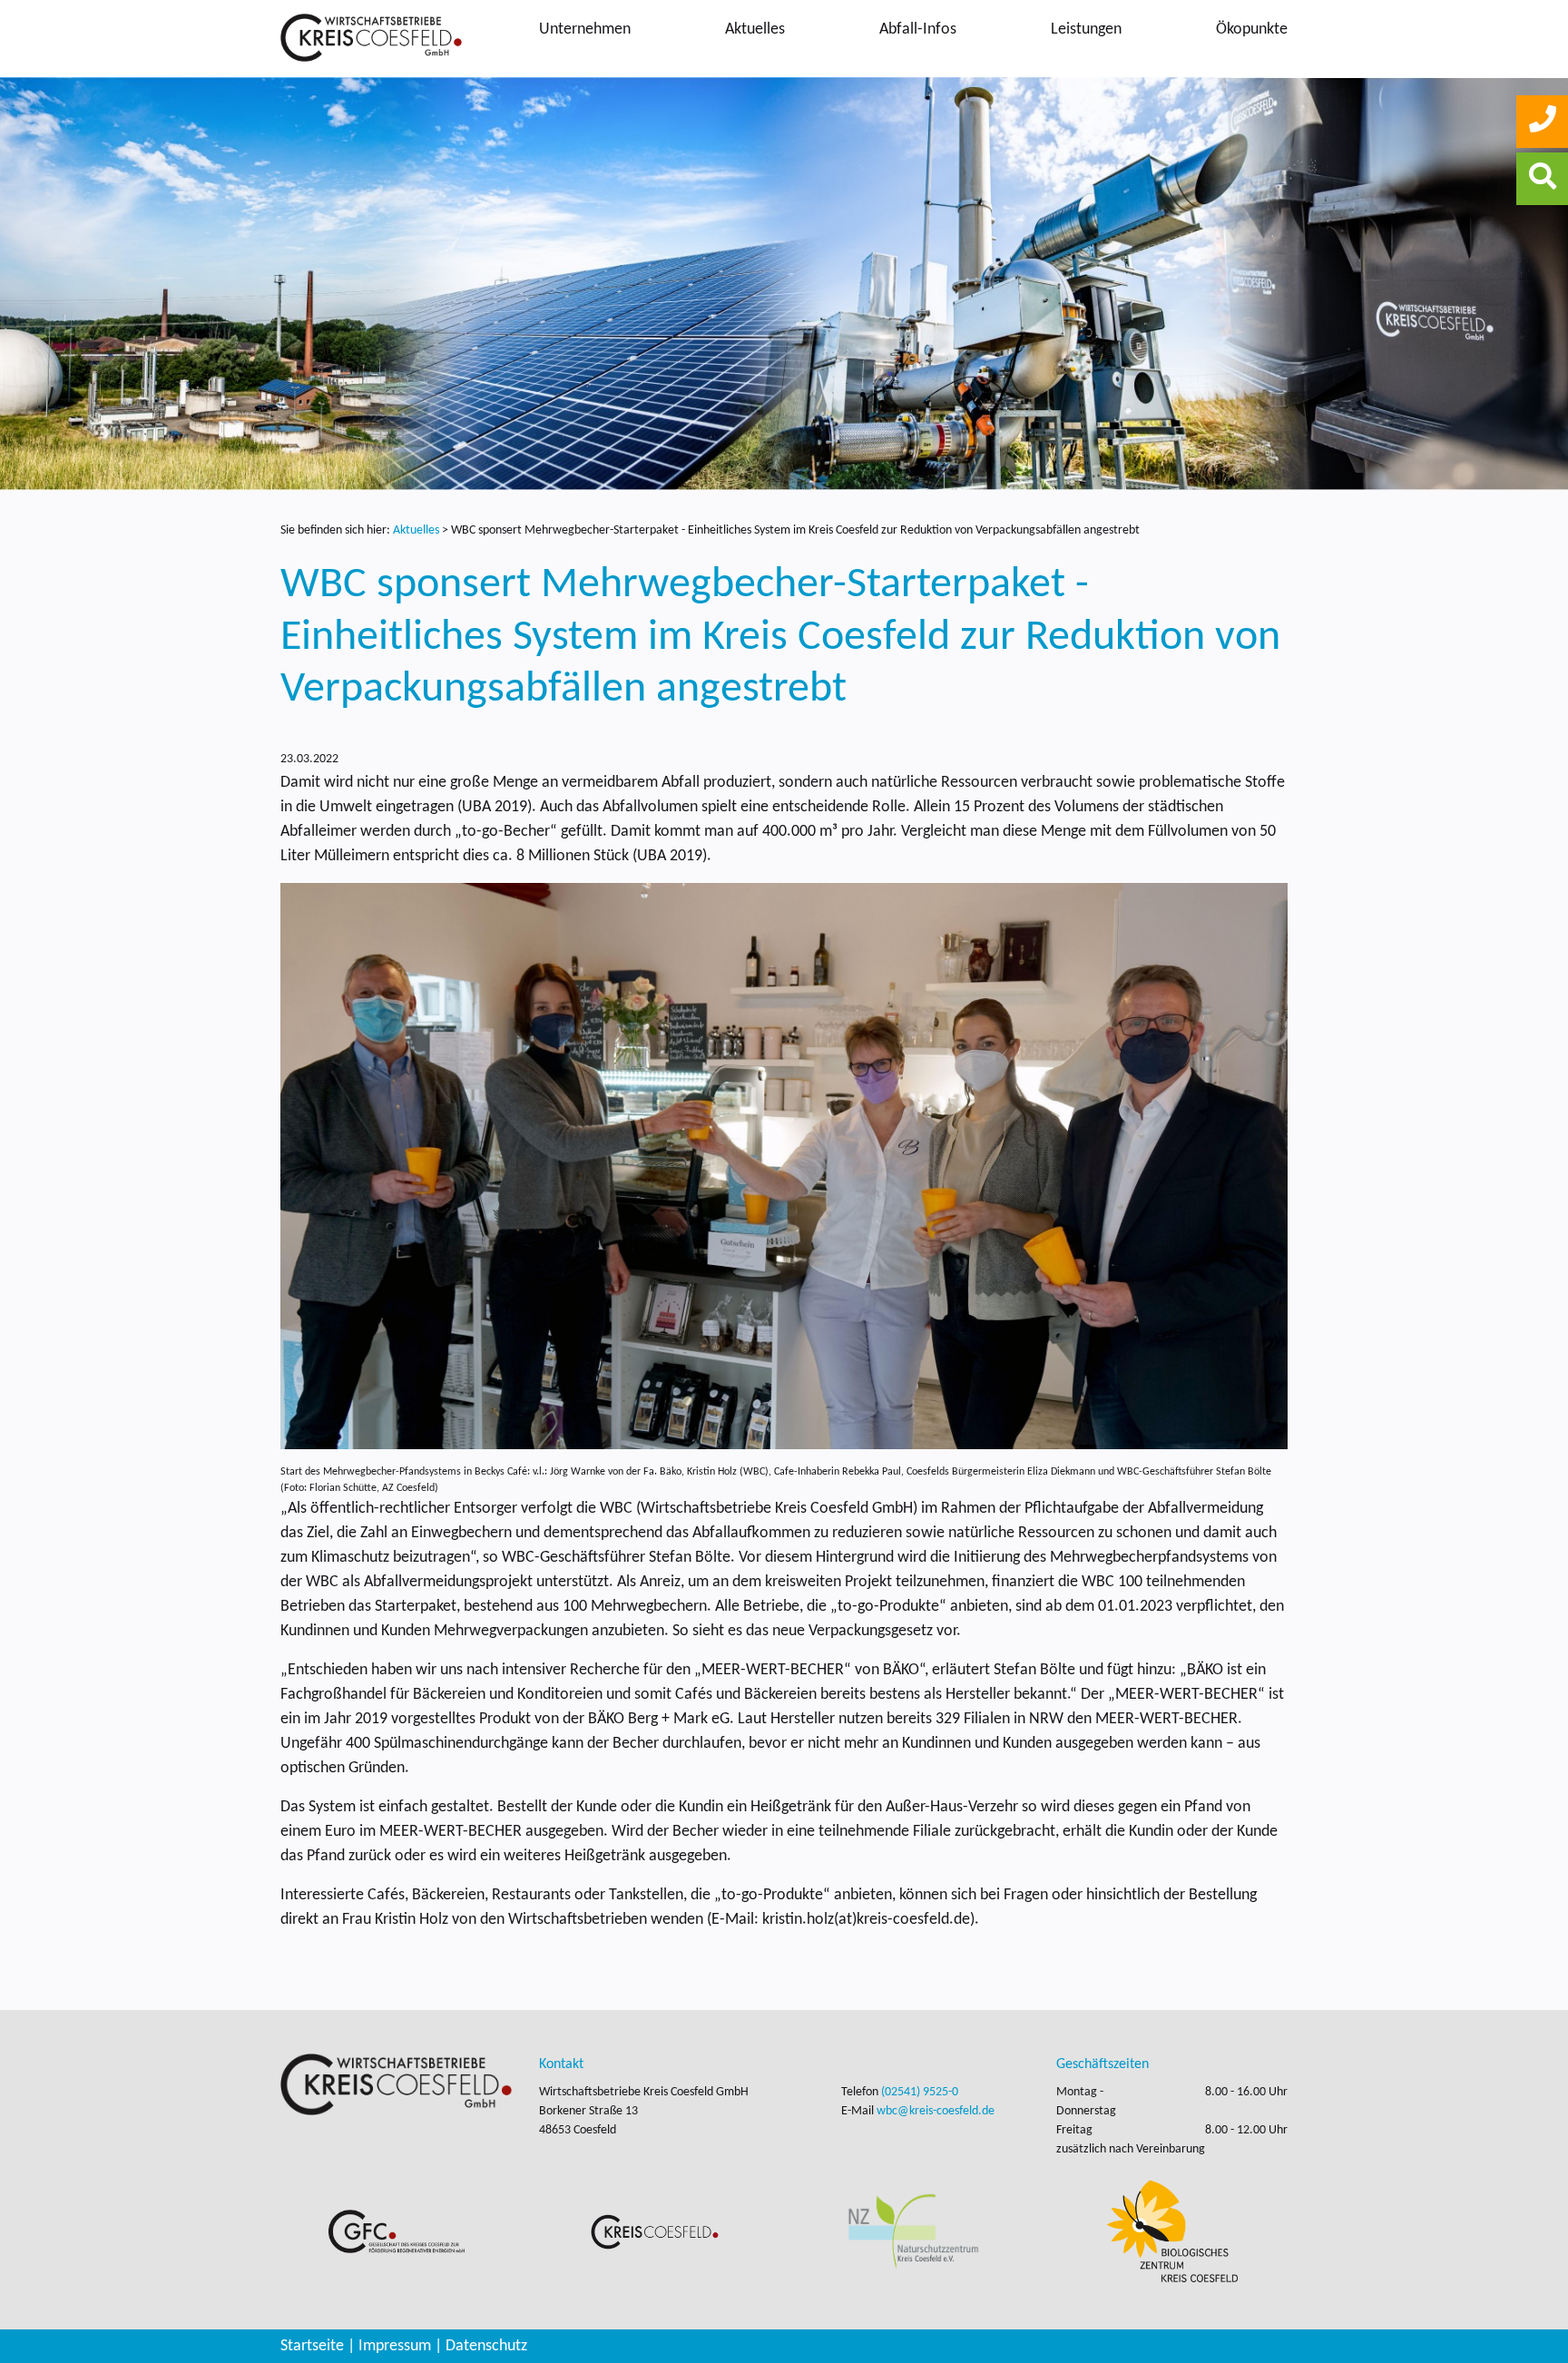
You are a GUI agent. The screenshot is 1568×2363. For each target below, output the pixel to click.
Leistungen (1086, 29)
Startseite (312, 2346)
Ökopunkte (1252, 29)
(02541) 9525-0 (920, 2092)
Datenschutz (486, 2346)
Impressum (395, 2346)
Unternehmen (585, 29)
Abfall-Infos (918, 29)
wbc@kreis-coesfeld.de (936, 2111)
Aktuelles (755, 29)
